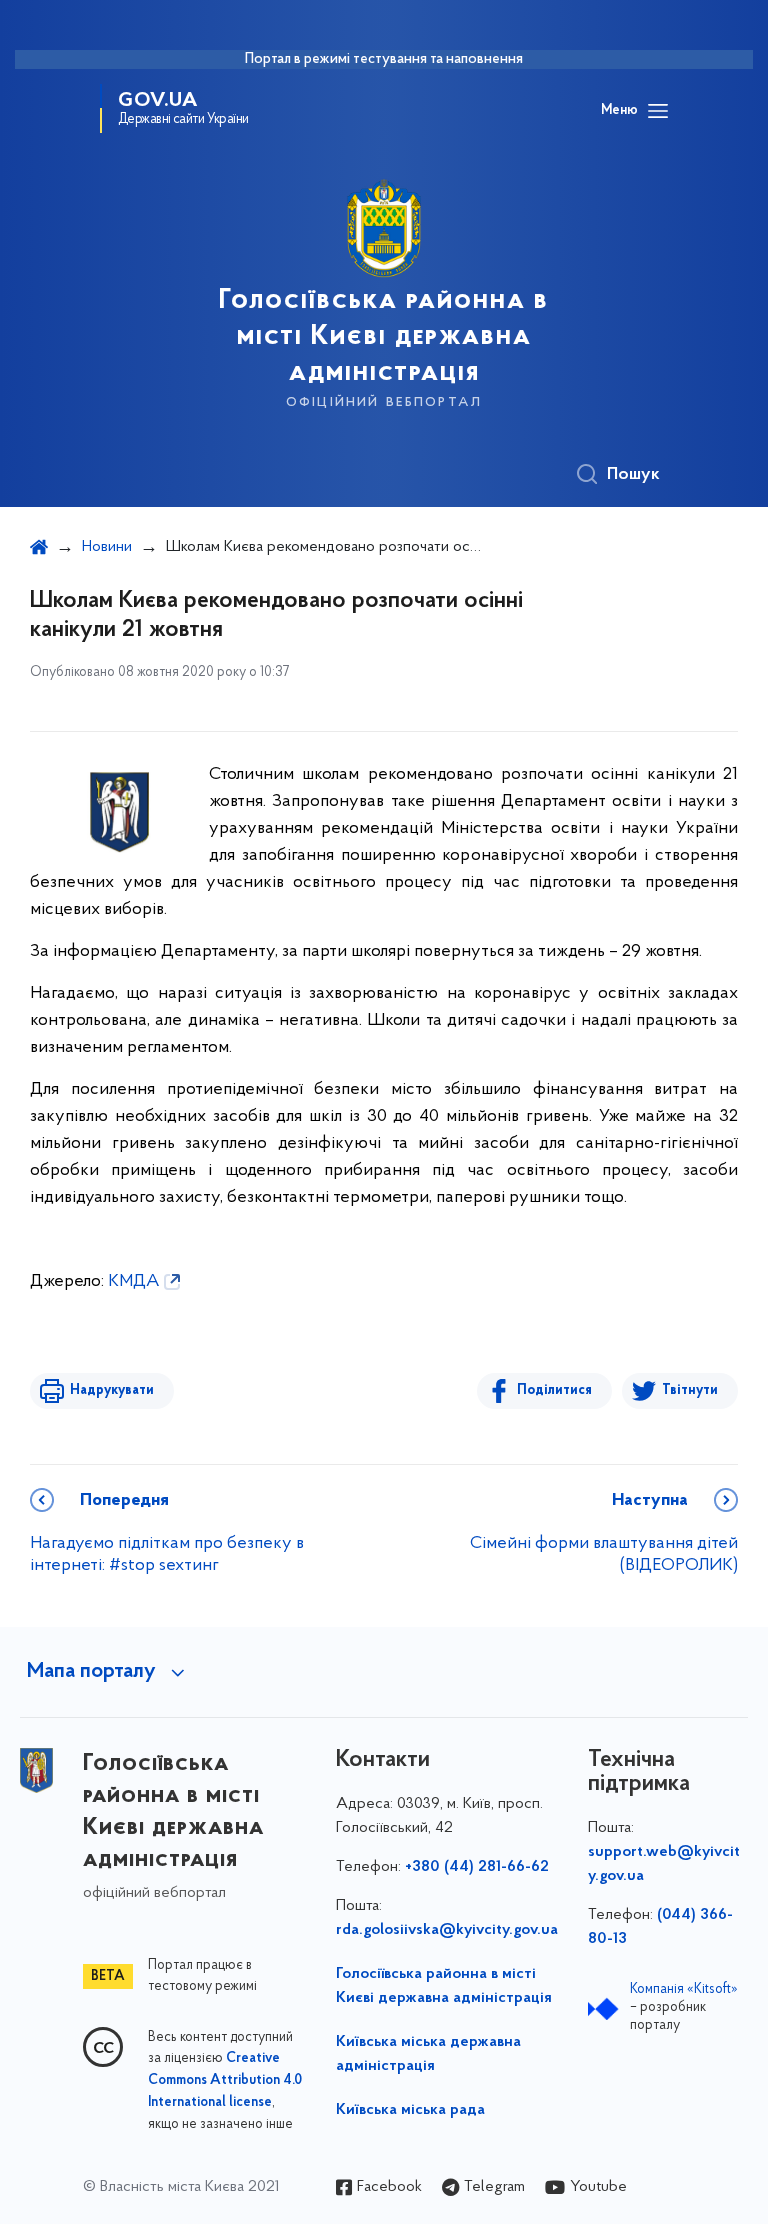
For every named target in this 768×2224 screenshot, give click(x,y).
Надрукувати (112, 1390)
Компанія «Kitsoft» (684, 1989)
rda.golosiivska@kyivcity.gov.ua (447, 1930)
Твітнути (690, 1390)
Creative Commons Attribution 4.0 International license (225, 2081)
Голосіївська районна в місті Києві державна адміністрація (444, 1986)
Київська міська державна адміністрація (428, 2054)
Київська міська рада (410, 2110)
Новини (107, 547)
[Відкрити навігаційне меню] (658, 111)
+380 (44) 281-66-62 (477, 1867)
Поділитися (554, 1390)
